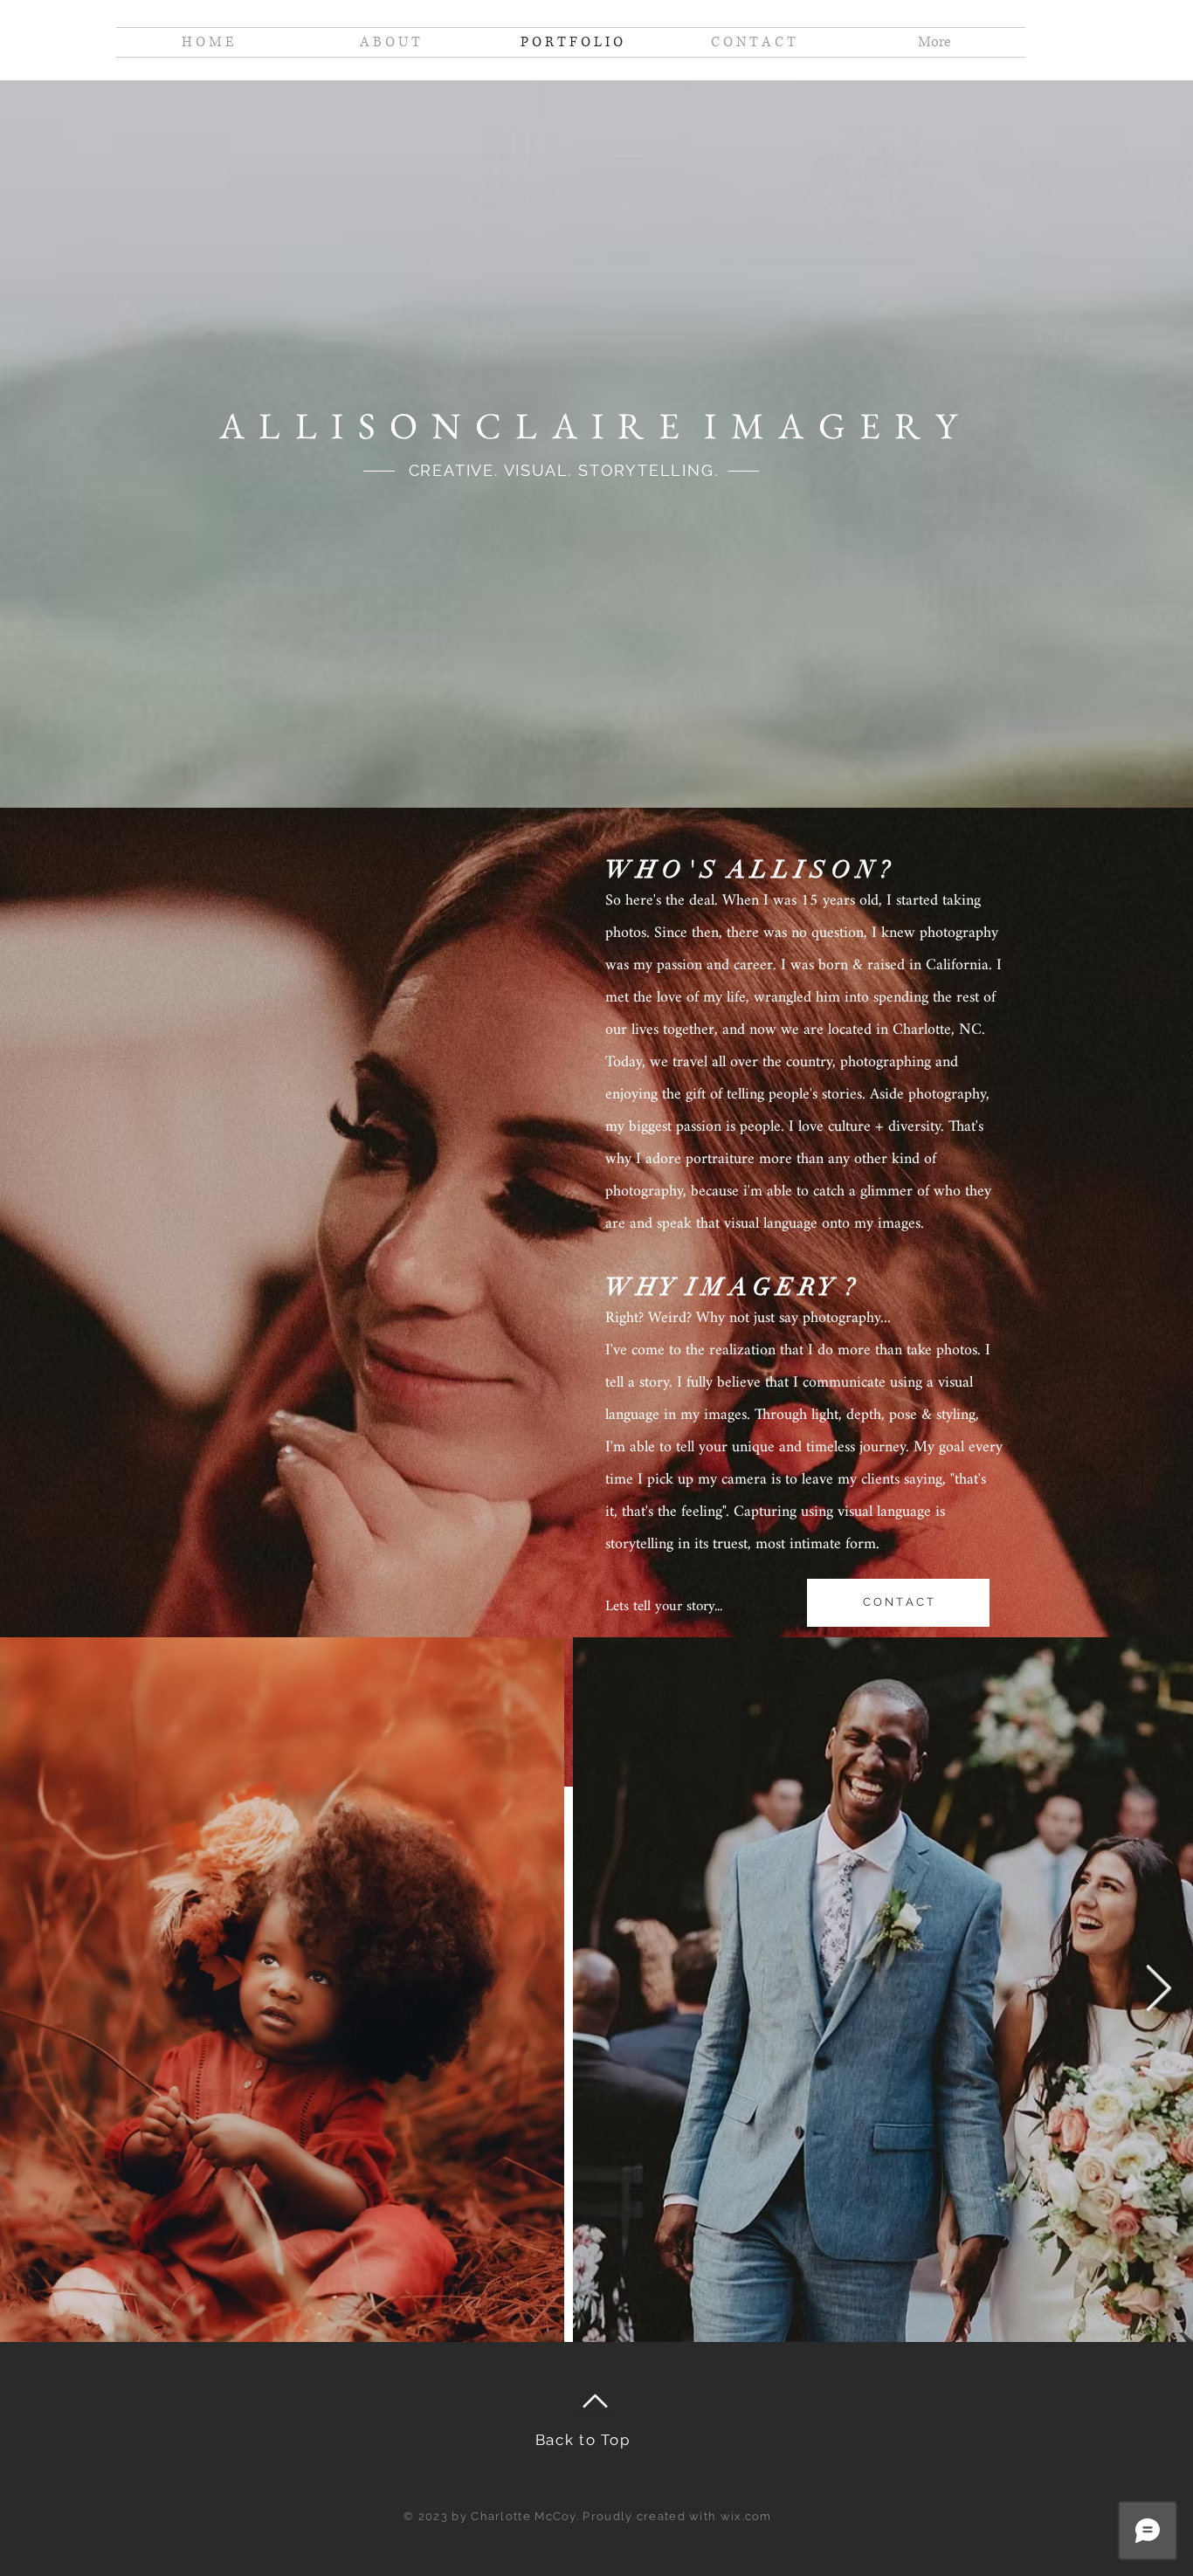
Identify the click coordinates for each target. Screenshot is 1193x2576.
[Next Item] (1158, 1990)
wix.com (746, 2516)
